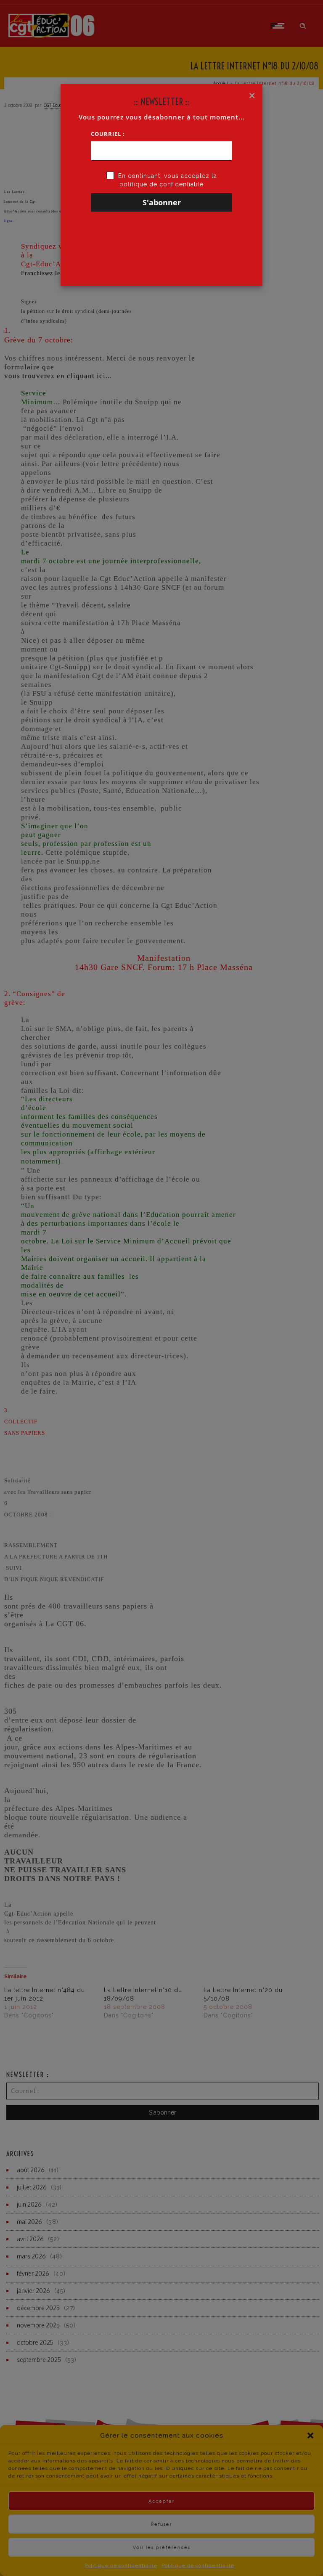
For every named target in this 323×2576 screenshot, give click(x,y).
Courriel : (108, 134)
